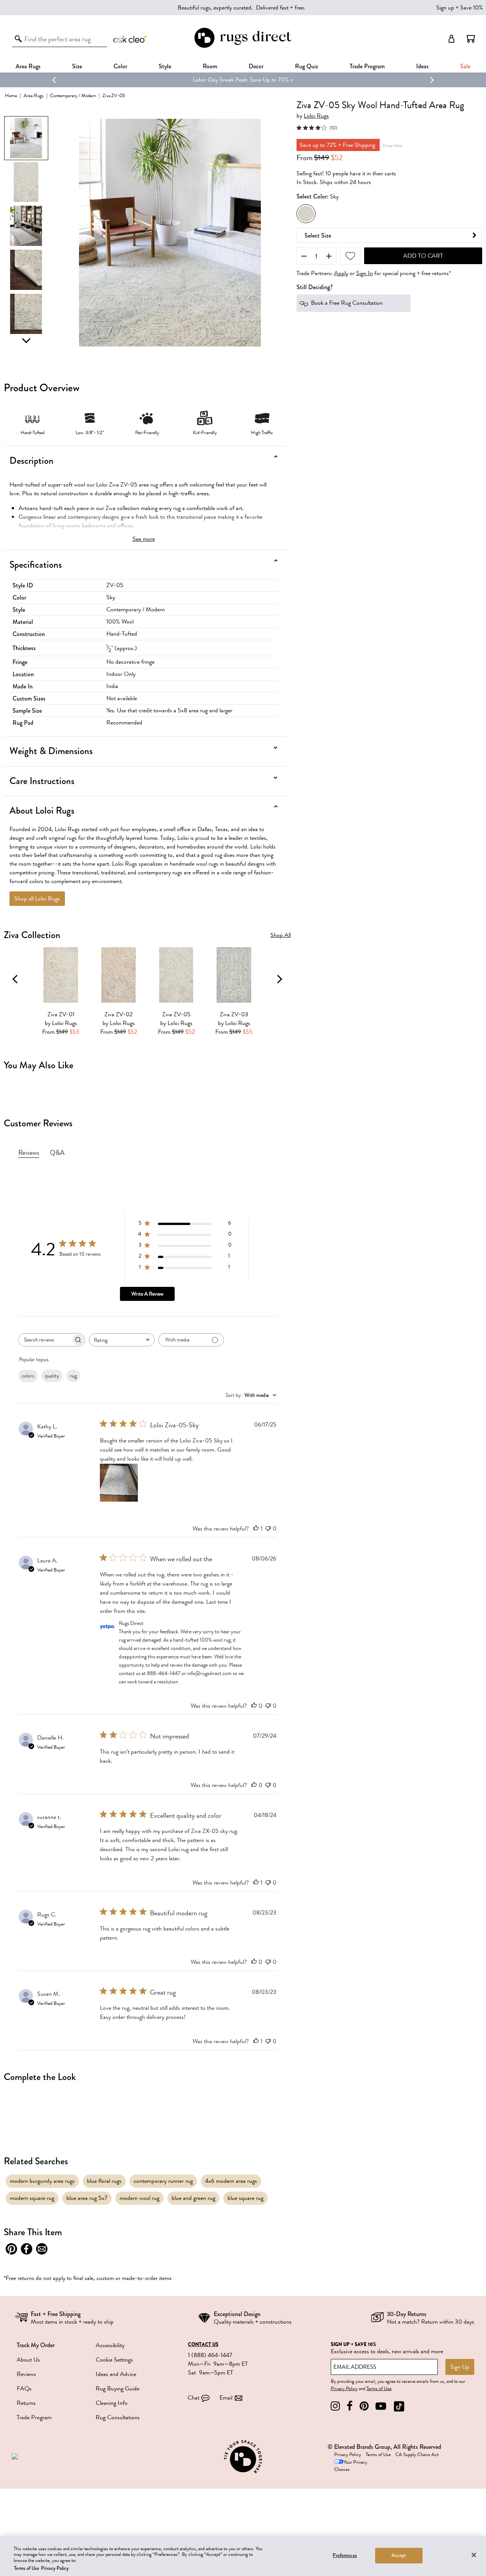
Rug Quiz (307, 66)
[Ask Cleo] (131, 39)
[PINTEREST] (364, 2406)
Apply (341, 274)
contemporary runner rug (163, 2181)
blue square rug (245, 2198)
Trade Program (367, 66)
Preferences (345, 2556)
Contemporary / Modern (73, 95)
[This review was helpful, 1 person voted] (256, 1529)
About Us (28, 2360)
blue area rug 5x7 (87, 2198)
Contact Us (203, 2345)
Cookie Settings (114, 2360)
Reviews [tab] (29, 1153)
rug (73, 1376)
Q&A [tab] (57, 1153)
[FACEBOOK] (350, 2406)
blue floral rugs (104, 2181)
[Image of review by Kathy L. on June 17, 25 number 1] (119, 1483)
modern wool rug (140, 2198)
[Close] (474, 2555)
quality (52, 1376)
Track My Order (36, 2345)
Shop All (281, 935)
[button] (471, 39)
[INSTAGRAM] (335, 2406)
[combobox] (122, 1340)
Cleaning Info (112, 2403)
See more (144, 539)
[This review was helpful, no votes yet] (254, 1706)
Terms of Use (379, 2389)
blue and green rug (193, 2198)
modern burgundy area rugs (42, 2181)
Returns (26, 2403)
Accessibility (110, 2345)
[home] (243, 46)
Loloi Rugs (316, 116)
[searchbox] (45, 1340)
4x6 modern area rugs (231, 2181)
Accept (399, 2556)
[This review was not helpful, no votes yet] (268, 1529)
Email (226, 2398)
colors (28, 1376)
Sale (465, 66)
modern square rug (32, 2198)
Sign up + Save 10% (460, 8)
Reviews (26, 2374)
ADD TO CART (423, 256)
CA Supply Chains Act (417, 2455)
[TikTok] (399, 2406)
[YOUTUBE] (381, 2406)
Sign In (364, 274)
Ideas (422, 66)
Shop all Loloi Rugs (37, 899)
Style (165, 66)
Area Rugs (28, 66)
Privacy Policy (344, 2389)
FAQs (24, 2389)
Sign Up (460, 2367)
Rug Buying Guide (118, 2389)
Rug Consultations (118, 2417)
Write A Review (147, 1294)
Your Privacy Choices (351, 2466)
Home (11, 95)
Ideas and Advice (116, 2374)
